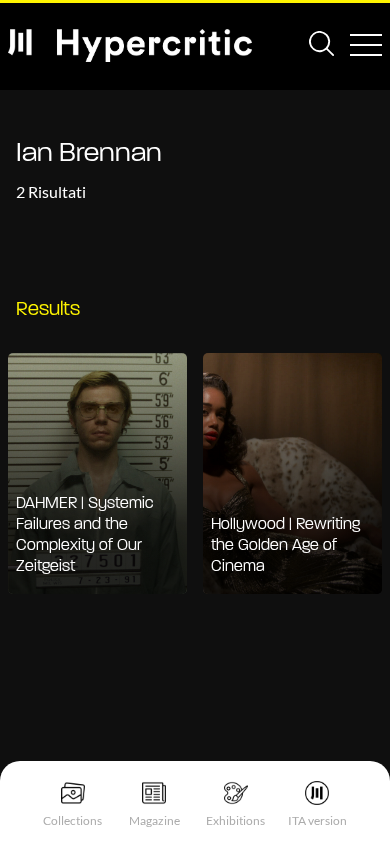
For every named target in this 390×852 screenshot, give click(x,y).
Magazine (154, 820)
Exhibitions (235, 820)
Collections (72, 820)
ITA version (317, 820)
